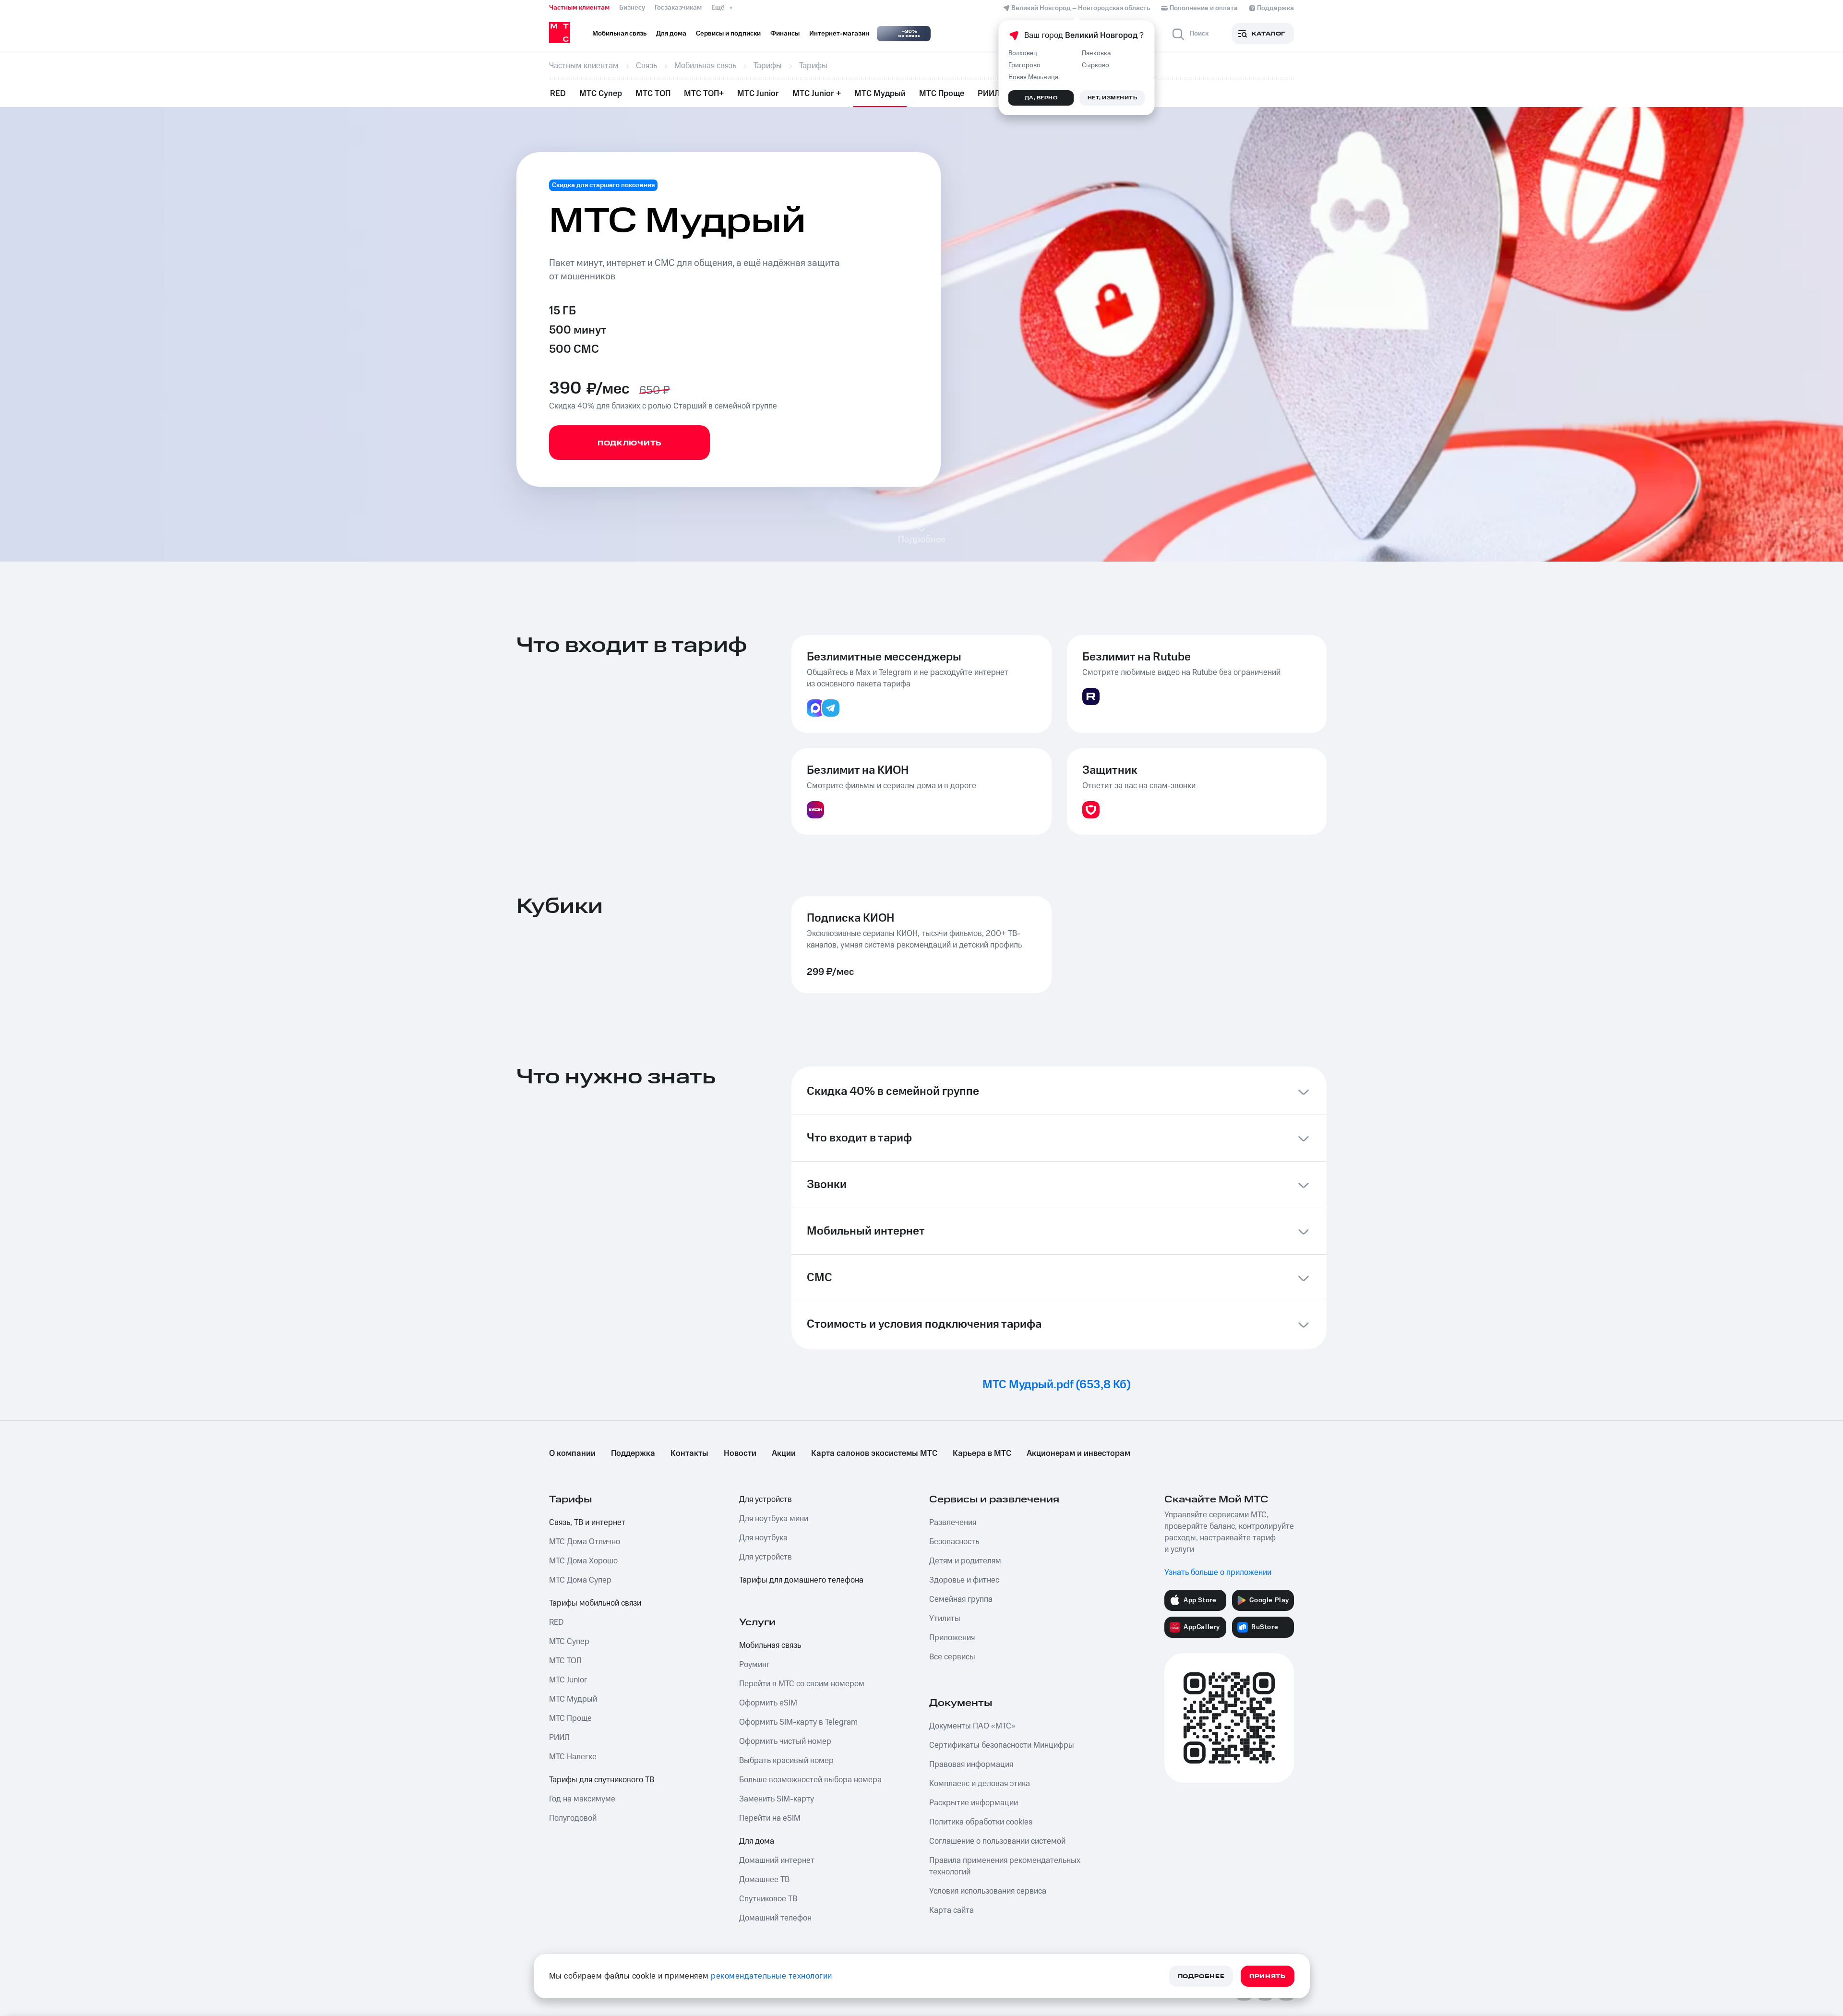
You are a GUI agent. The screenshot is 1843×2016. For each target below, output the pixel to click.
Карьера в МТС (982, 1453)
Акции (784, 1453)
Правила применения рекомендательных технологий (1005, 1866)
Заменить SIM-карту (777, 1799)
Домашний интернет (777, 1860)
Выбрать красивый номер (786, 1761)
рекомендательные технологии (772, 1976)
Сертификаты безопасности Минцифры (1002, 1745)
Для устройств (766, 1500)
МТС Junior (758, 94)
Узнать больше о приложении (1218, 1572)
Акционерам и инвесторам (1078, 1453)
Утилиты (945, 1619)
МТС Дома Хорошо (583, 1561)
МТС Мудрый (880, 94)
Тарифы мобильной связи (595, 1603)
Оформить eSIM (768, 1703)
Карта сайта (951, 1910)
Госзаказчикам (678, 8)
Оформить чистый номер (785, 1741)
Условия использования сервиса (988, 1891)
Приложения (952, 1638)
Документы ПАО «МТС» (972, 1726)
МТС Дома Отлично (585, 1542)
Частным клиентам (579, 8)
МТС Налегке (573, 1757)
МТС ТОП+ (704, 94)
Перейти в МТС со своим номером (802, 1684)
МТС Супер (601, 94)
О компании (572, 1453)
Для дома (757, 1841)
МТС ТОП (653, 94)
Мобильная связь (770, 1645)
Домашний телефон (775, 1918)
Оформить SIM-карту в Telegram (798, 1722)
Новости (740, 1453)
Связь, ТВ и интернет (587, 1523)
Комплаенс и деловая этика (980, 1784)
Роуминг (754, 1665)
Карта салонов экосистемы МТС (874, 1453)
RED (558, 94)
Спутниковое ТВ (768, 1899)
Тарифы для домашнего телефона (801, 1580)
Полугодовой (573, 1818)
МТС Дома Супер (580, 1580)
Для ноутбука (763, 1538)
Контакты (689, 1453)
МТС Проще (942, 94)
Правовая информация (971, 1764)
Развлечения (953, 1523)
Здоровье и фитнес (964, 1580)
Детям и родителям (965, 1561)
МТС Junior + (817, 94)
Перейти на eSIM (770, 1818)
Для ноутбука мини (774, 1519)
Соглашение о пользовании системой (997, 1841)
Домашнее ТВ (764, 1880)
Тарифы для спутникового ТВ (602, 1780)
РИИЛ (989, 94)
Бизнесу (632, 8)
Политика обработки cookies (981, 1822)
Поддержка (633, 1453)
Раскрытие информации (974, 1803)
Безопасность (954, 1542)
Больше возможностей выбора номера (810, 1780)
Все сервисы (952, 1657)
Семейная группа (961, 1599)
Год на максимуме (582, 1799)
